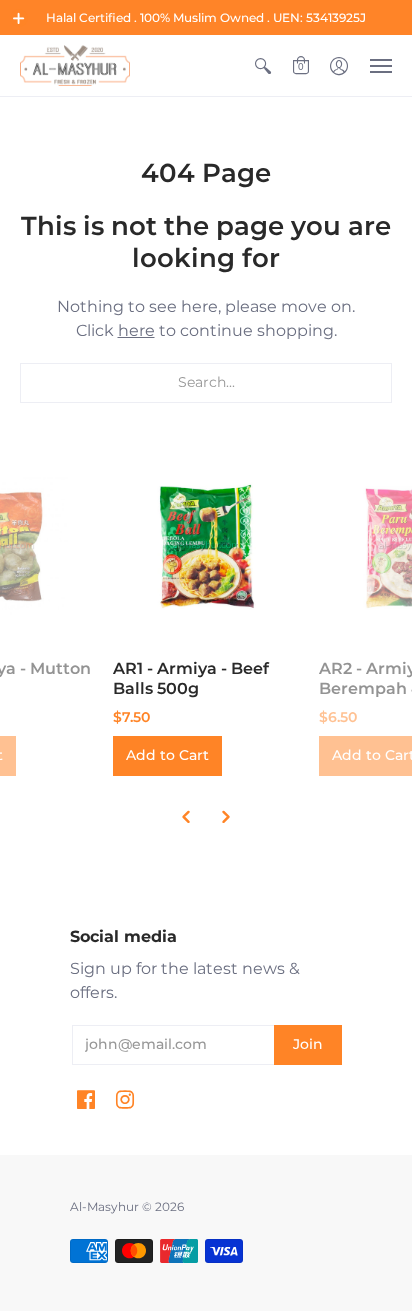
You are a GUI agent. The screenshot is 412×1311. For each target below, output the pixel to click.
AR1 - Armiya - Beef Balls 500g (191, 678)
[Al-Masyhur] (75, 65)
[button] (19, 18)
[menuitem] (263, 65)
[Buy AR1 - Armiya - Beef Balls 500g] (206, 546)
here (136, 330)
